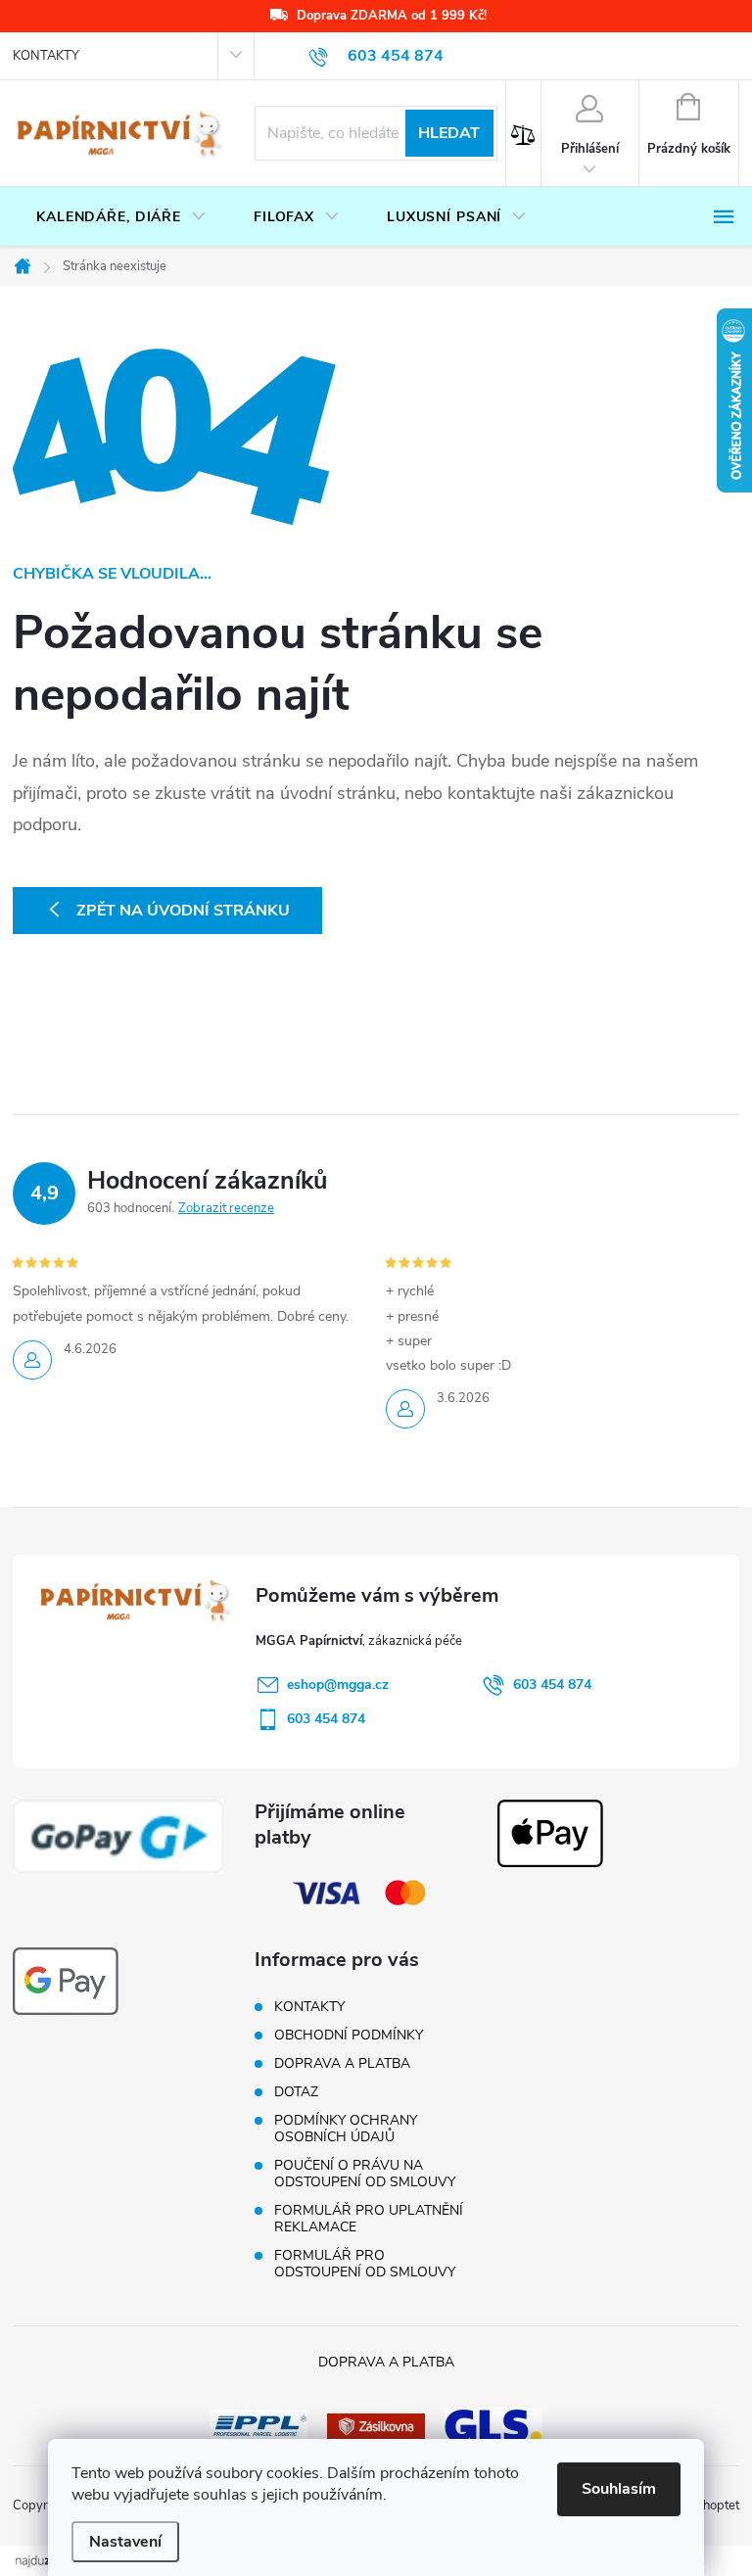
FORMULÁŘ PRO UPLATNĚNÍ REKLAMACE (369, 2219)
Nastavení (125, 2542)
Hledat (449, 133)
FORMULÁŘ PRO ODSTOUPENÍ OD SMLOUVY (365, 2264)
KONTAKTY (46, 56)
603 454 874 (552, 1685)
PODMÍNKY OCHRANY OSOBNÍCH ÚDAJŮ (346, 2129)
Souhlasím (619, 2489)
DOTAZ (296, 2092)
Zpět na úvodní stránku (183, 911)
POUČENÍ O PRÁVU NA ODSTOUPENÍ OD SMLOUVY (365, 2174)
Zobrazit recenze (226, 1208)
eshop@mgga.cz (338, 1685)
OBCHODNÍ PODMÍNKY (349, 2035)
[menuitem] (121, 217)
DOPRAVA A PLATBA (342, 2063)
